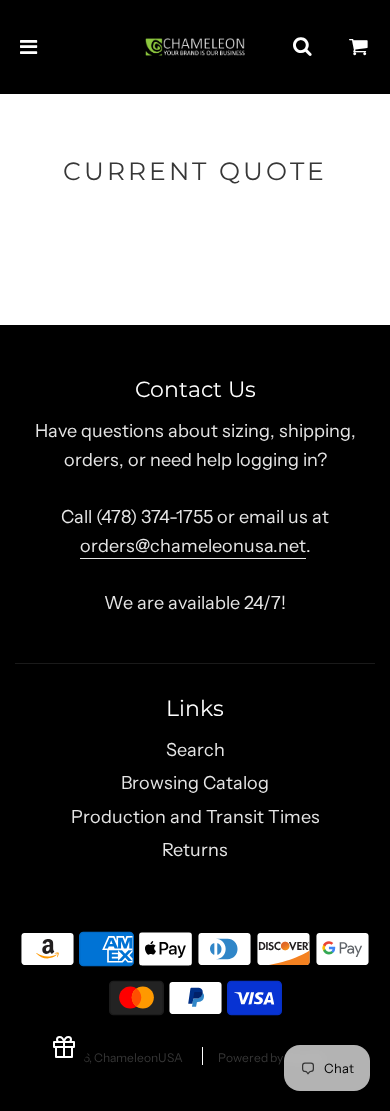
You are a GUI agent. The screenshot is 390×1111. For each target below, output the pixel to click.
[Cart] (359, 47)
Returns (195, 850)
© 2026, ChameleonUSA (116, 1057)
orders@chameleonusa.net (193, 546)
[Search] (302, 47)
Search (195, 750)
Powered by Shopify (272, 1057)
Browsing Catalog (195, 783)
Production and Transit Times (195, 817)
